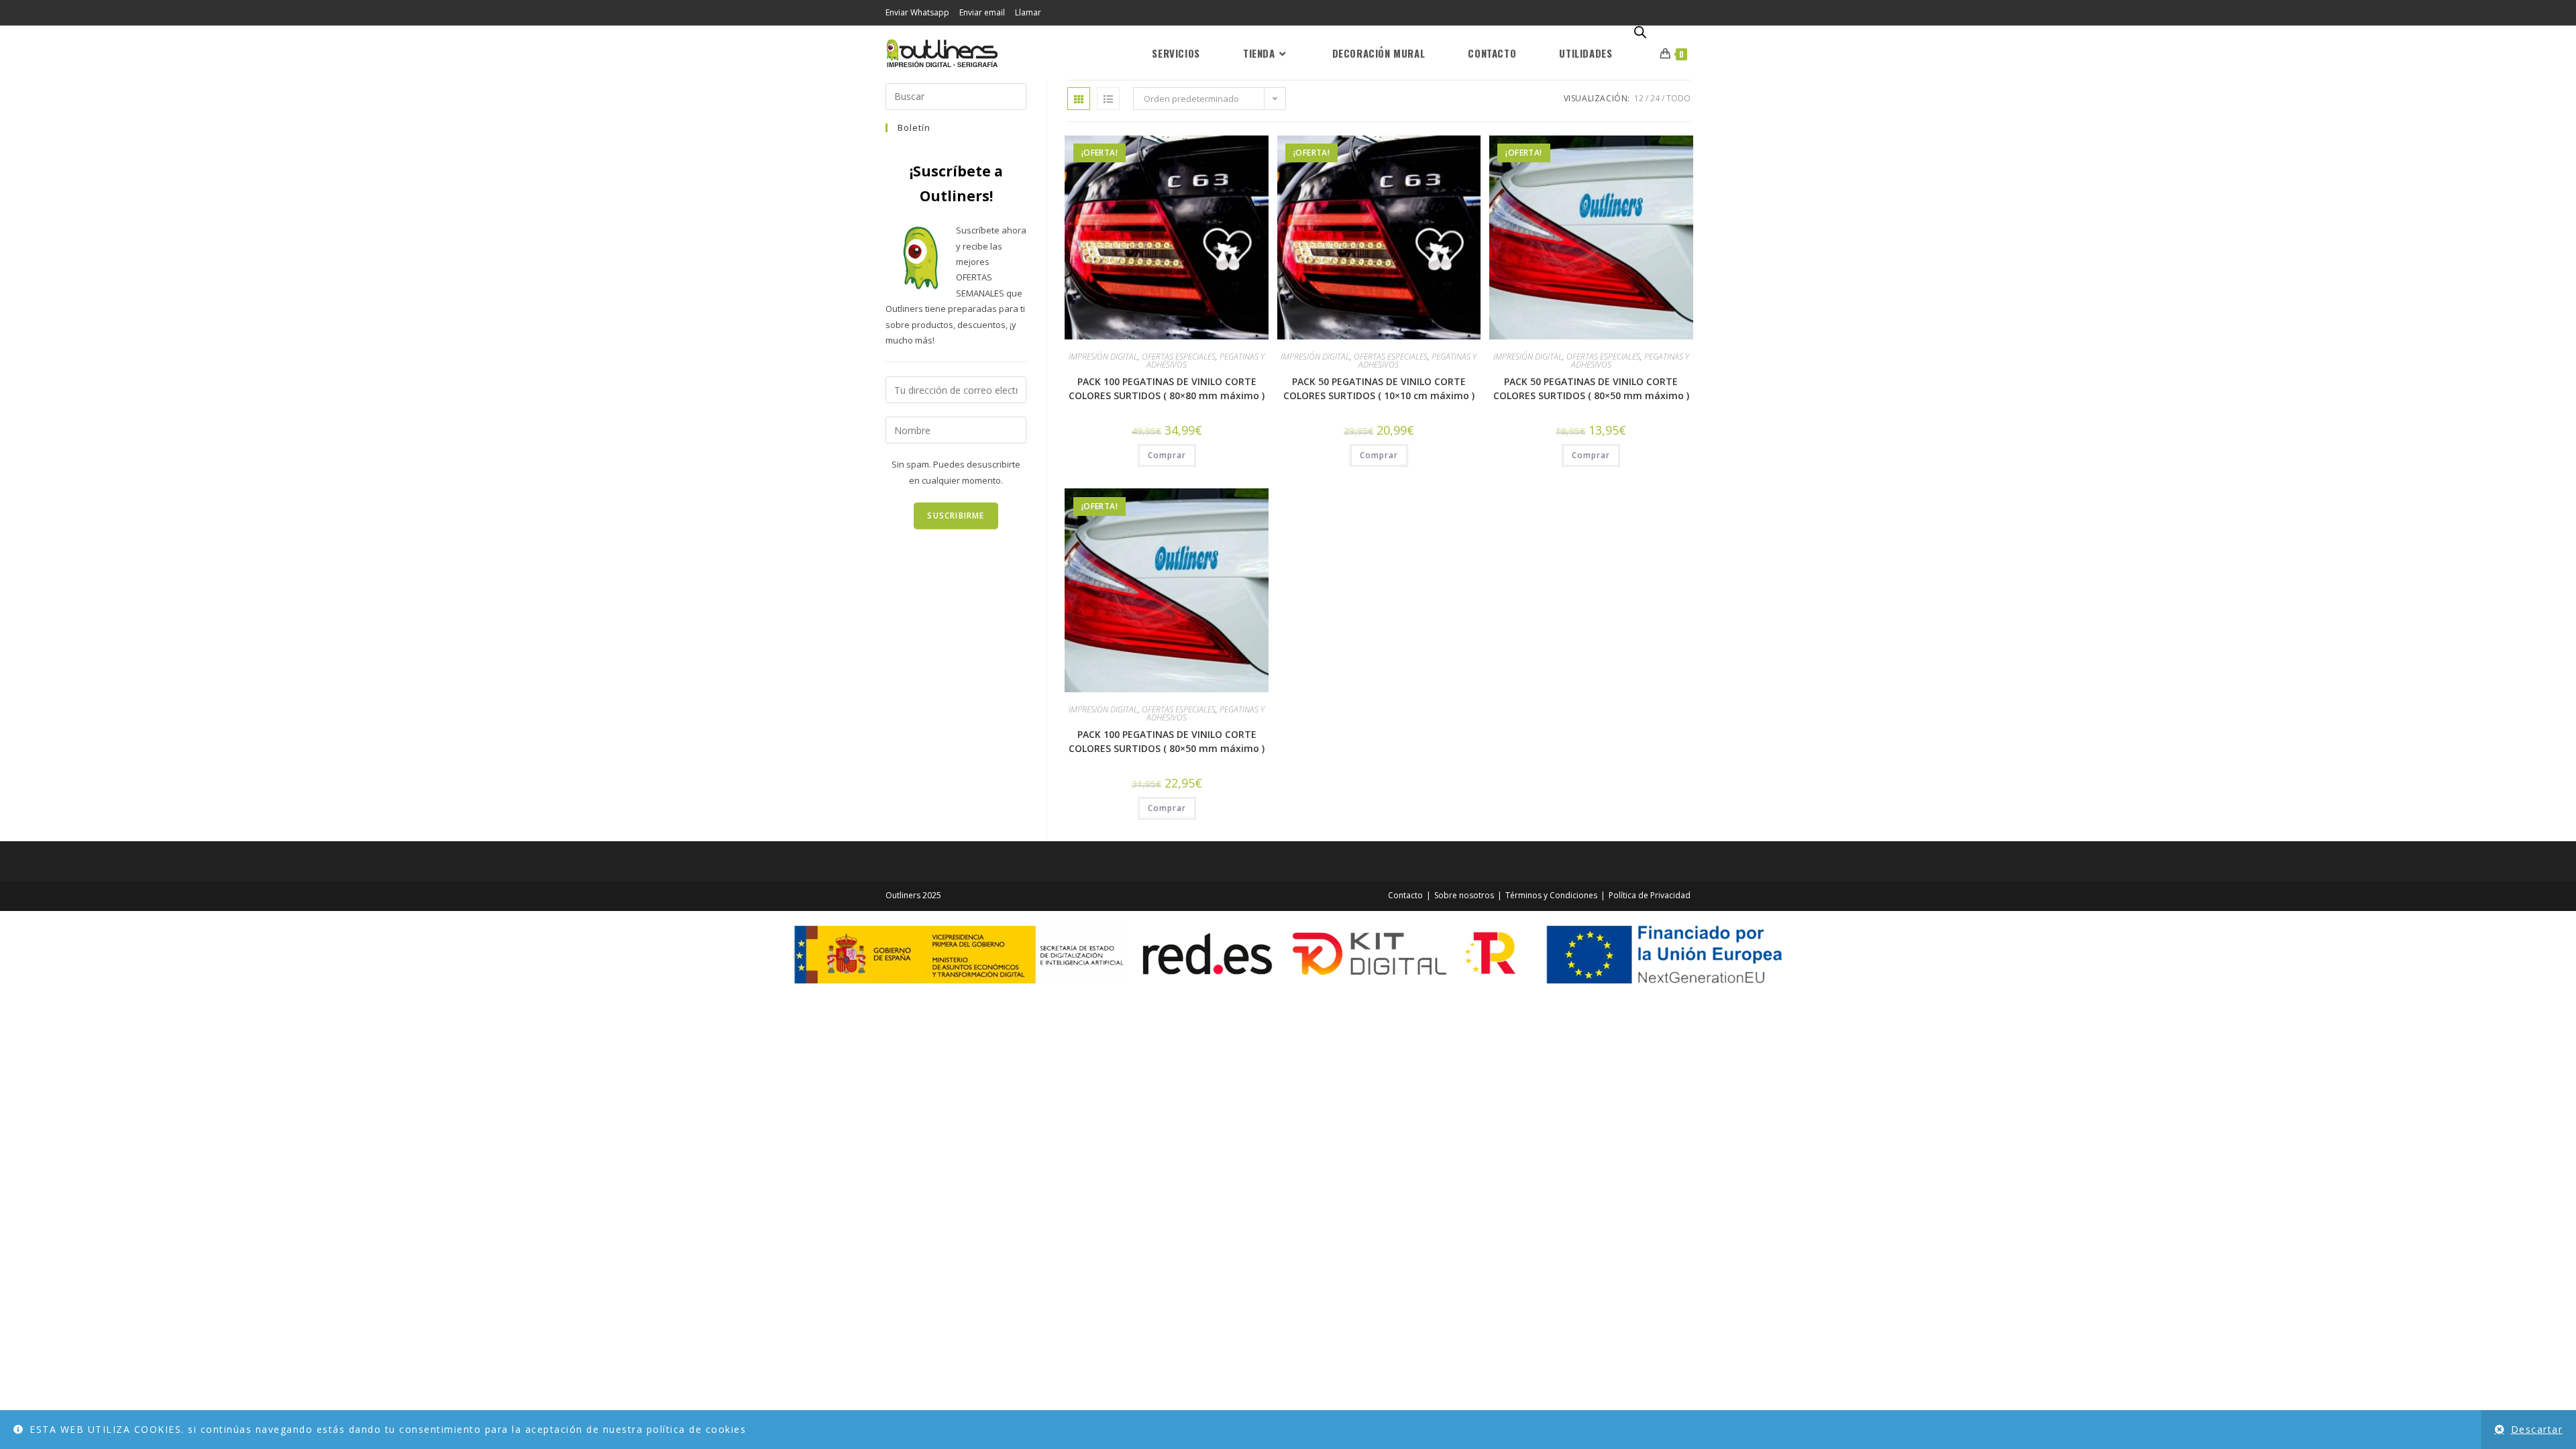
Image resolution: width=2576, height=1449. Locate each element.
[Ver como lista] (1108, 99)
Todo (1678, 98)
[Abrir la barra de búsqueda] (1640, 33)
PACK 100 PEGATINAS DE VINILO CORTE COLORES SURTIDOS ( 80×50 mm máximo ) (1167, 741)
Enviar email (982, 12)
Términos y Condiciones (1551, 895)
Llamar (1028, 12)
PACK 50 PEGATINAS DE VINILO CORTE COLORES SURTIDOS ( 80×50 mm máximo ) (1591, 388)
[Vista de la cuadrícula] (1079, 99)
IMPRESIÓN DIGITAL (1103, 357)
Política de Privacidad (1650, 895)
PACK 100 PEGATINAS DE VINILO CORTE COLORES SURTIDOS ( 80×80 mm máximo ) (1167, 388)
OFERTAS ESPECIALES (1179, 357)
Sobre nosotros (1464, 895)
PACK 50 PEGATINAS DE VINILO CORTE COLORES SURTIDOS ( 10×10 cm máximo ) (1379, 388)
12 (1639, 98)
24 (1655, 98)
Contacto (1405, 895)
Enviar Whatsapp (917, 12)
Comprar (1167, 455)
